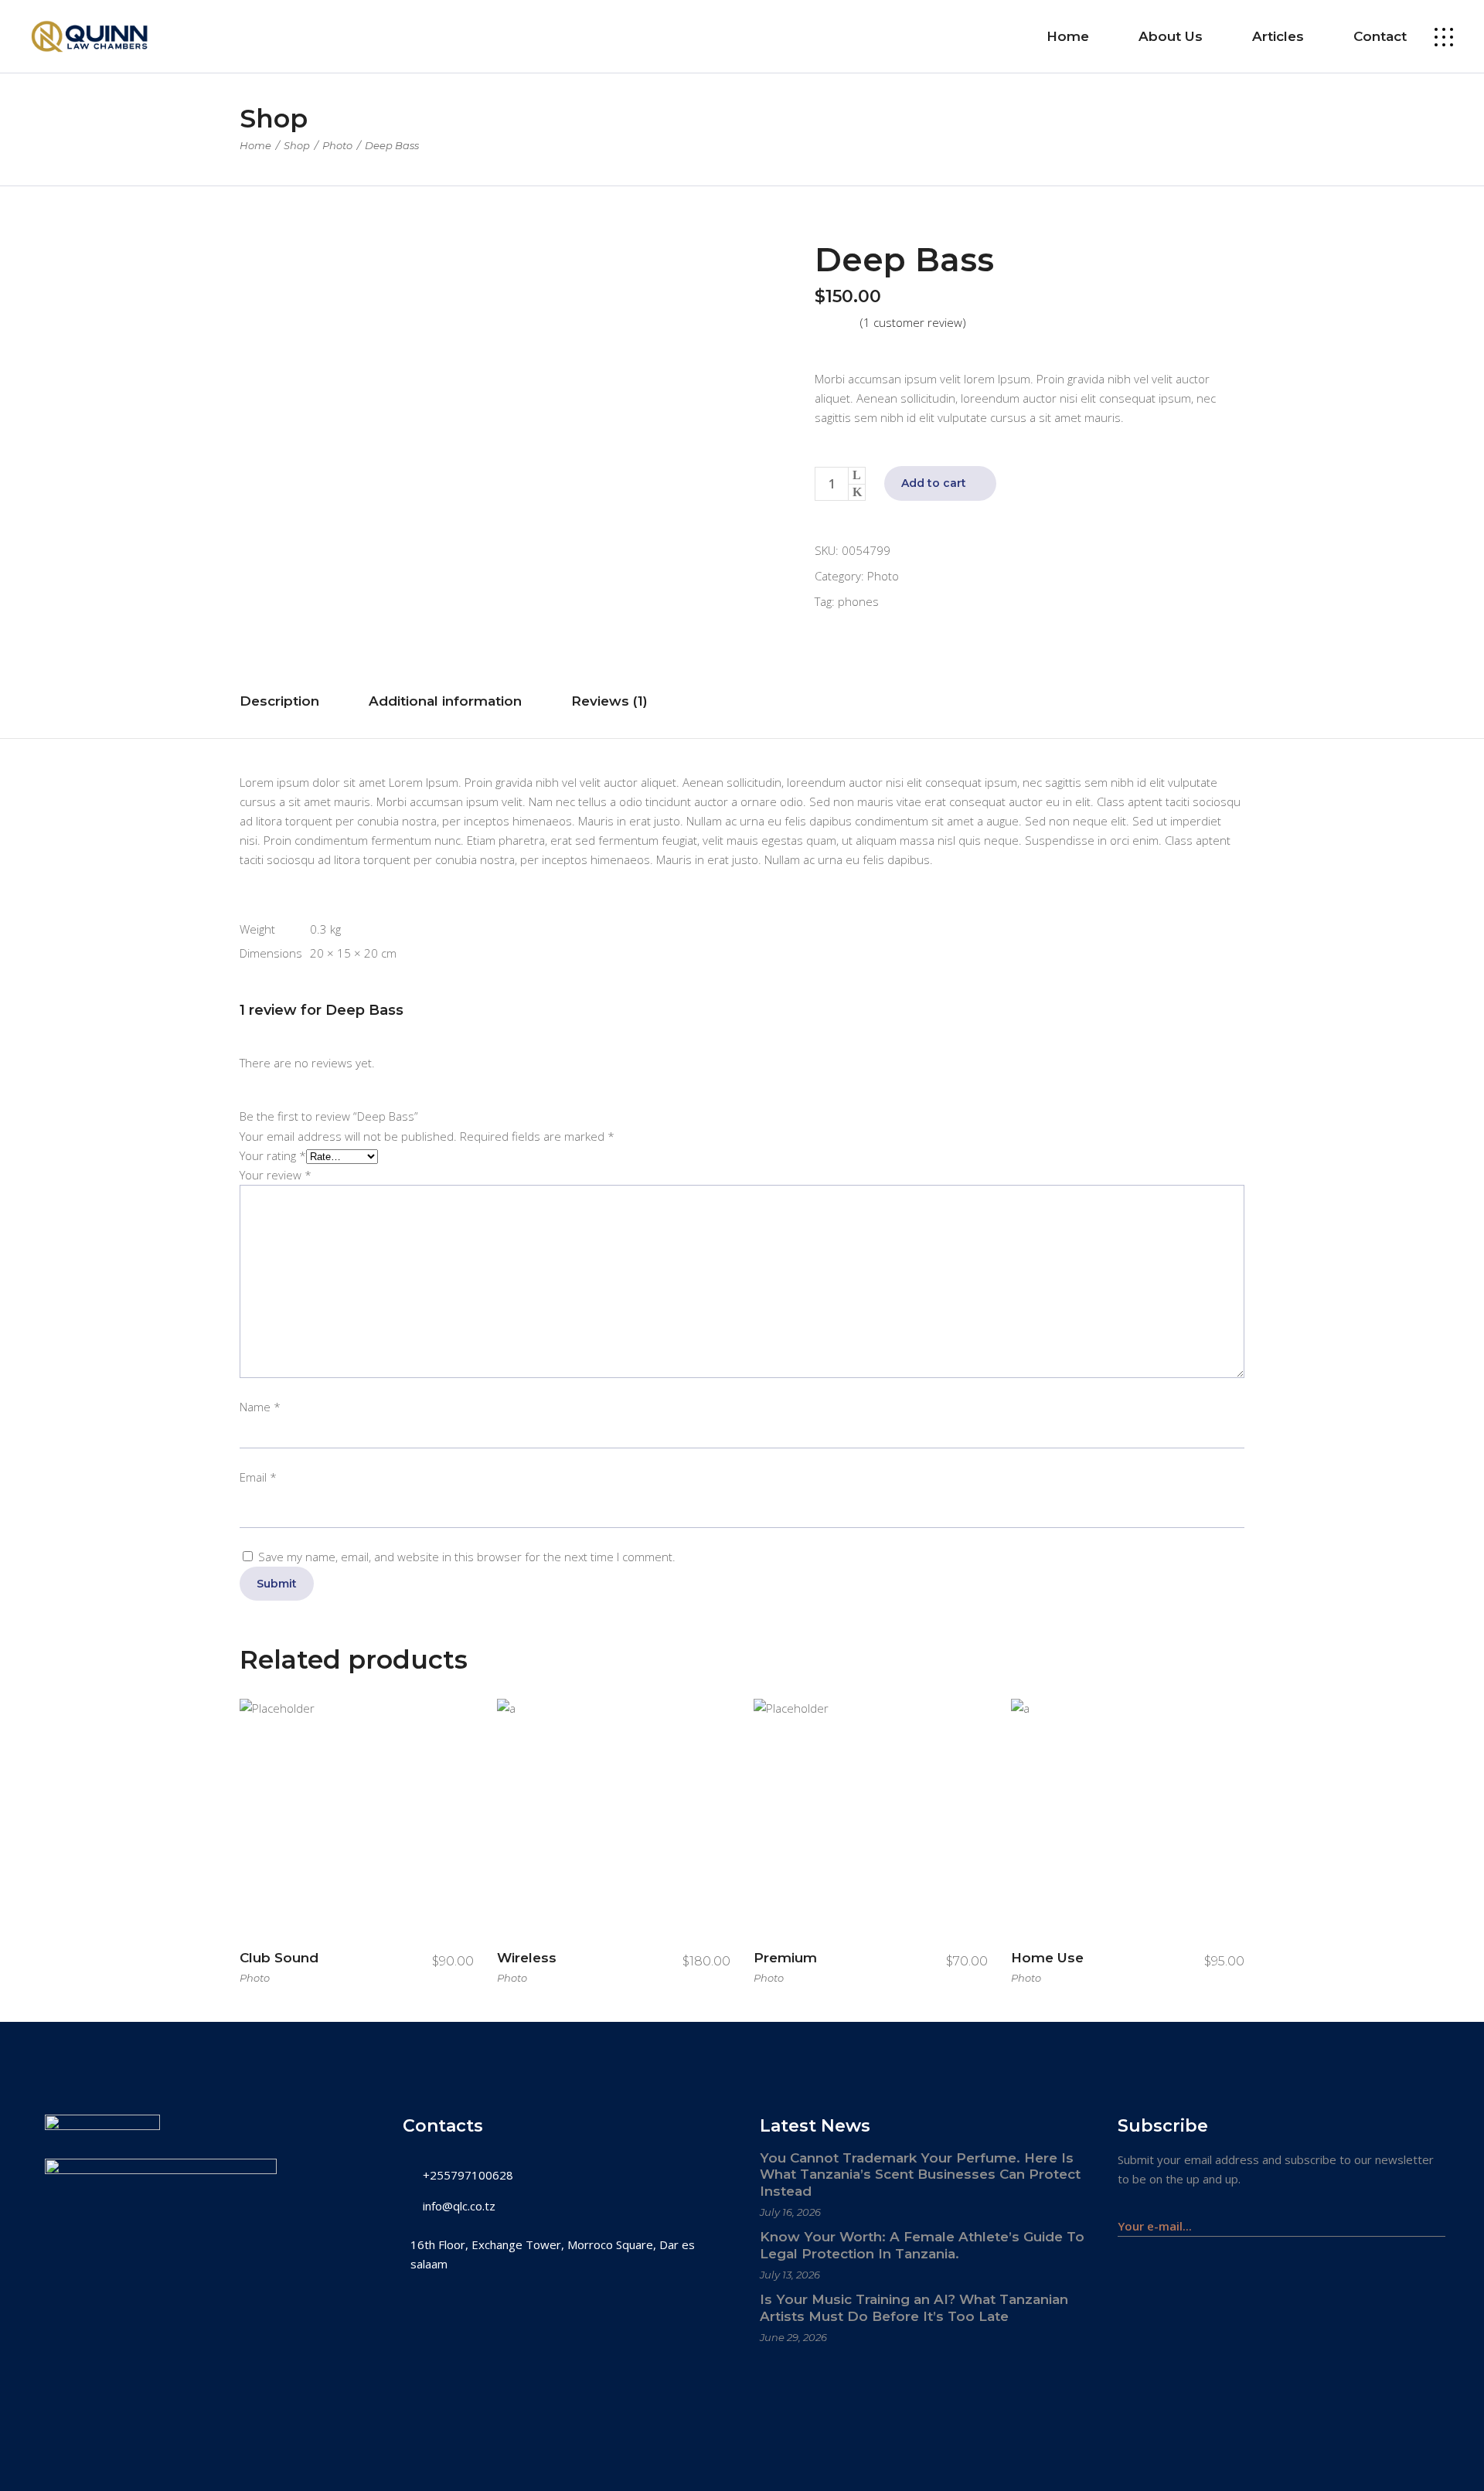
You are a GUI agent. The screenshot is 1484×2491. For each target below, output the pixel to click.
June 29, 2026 (793, 2337)
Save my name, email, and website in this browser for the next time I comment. (467, 1557)
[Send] (1437, 2219)
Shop (297, 145)
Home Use (1047, 1958)
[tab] (279, 701)
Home (255, 145)
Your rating (273, 1155)
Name (260, 1407)
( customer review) (913, 322)
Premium (785, 1958)
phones (858, 601)
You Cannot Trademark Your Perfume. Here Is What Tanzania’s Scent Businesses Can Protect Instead (920, 2175)
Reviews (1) (609, 701)
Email (258, 1477)
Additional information (445, 701)
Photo (337, 145)
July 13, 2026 (790, 2275)
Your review (276, 1175)
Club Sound (279, 1958)
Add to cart (934, 483)
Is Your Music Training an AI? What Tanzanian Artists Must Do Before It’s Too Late (914, 2308)
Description (279, 701)
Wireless (527, 1958)
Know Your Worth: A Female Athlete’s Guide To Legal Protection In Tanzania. (922, 2245)
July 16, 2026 (790, 2212)
